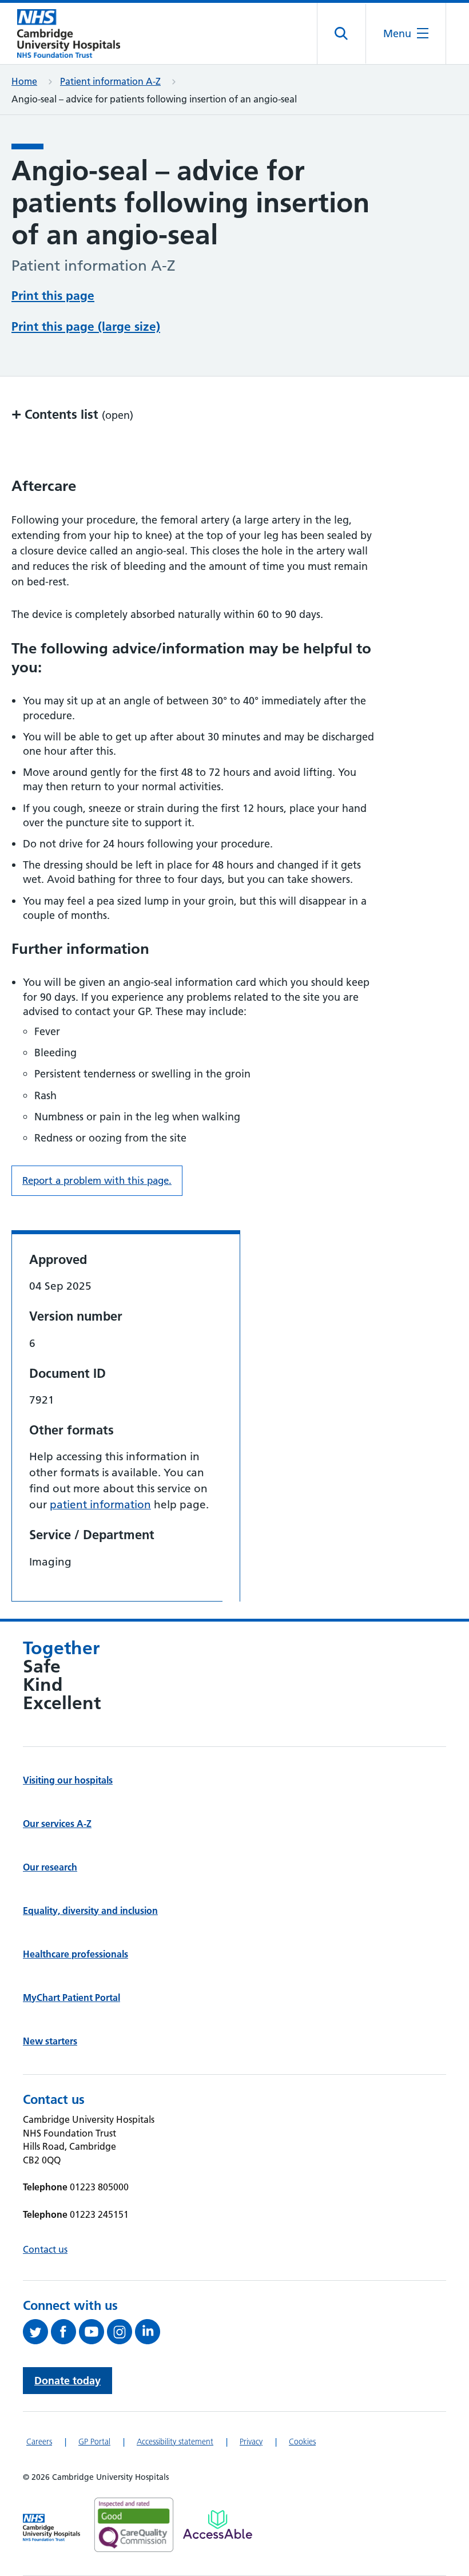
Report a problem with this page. (97, 1180)
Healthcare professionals (75, 1954)
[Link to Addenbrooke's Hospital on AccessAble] (218, 2525)
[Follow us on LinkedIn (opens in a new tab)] (149, 2332)
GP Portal (94, 2442)
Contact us (45, 2249)
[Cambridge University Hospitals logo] (69, 33)
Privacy (251, 2442)
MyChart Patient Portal (71, 1998)
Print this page (53, 296)
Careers (39, 2442)
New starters (50, 2041)
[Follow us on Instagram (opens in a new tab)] (121, 2332)
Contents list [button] (72, 414)
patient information (100, 1505)
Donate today (67, 2381)
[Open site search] (342, 34)
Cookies (302, 2442)
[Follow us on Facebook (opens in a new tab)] (65, 2332)
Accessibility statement (175, 2442)
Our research (50, 1867)
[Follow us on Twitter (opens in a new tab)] (37, 2332)
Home (24, 81)
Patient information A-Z (110, 81)
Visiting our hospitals (68, 1780)
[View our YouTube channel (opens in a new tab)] (93, 2332)
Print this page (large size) (86, 326)
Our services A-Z (57, 1824)
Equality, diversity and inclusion (90, 1911)
